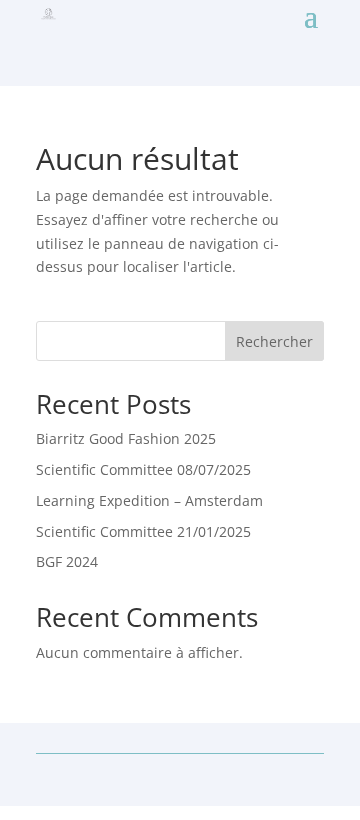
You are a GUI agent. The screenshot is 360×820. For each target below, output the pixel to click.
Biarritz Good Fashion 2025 (126, 438)
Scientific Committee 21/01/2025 (143, 531)
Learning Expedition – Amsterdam (149, 500)
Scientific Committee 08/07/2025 (143, 469)
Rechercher (274, 341)
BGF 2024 (67, 561)
